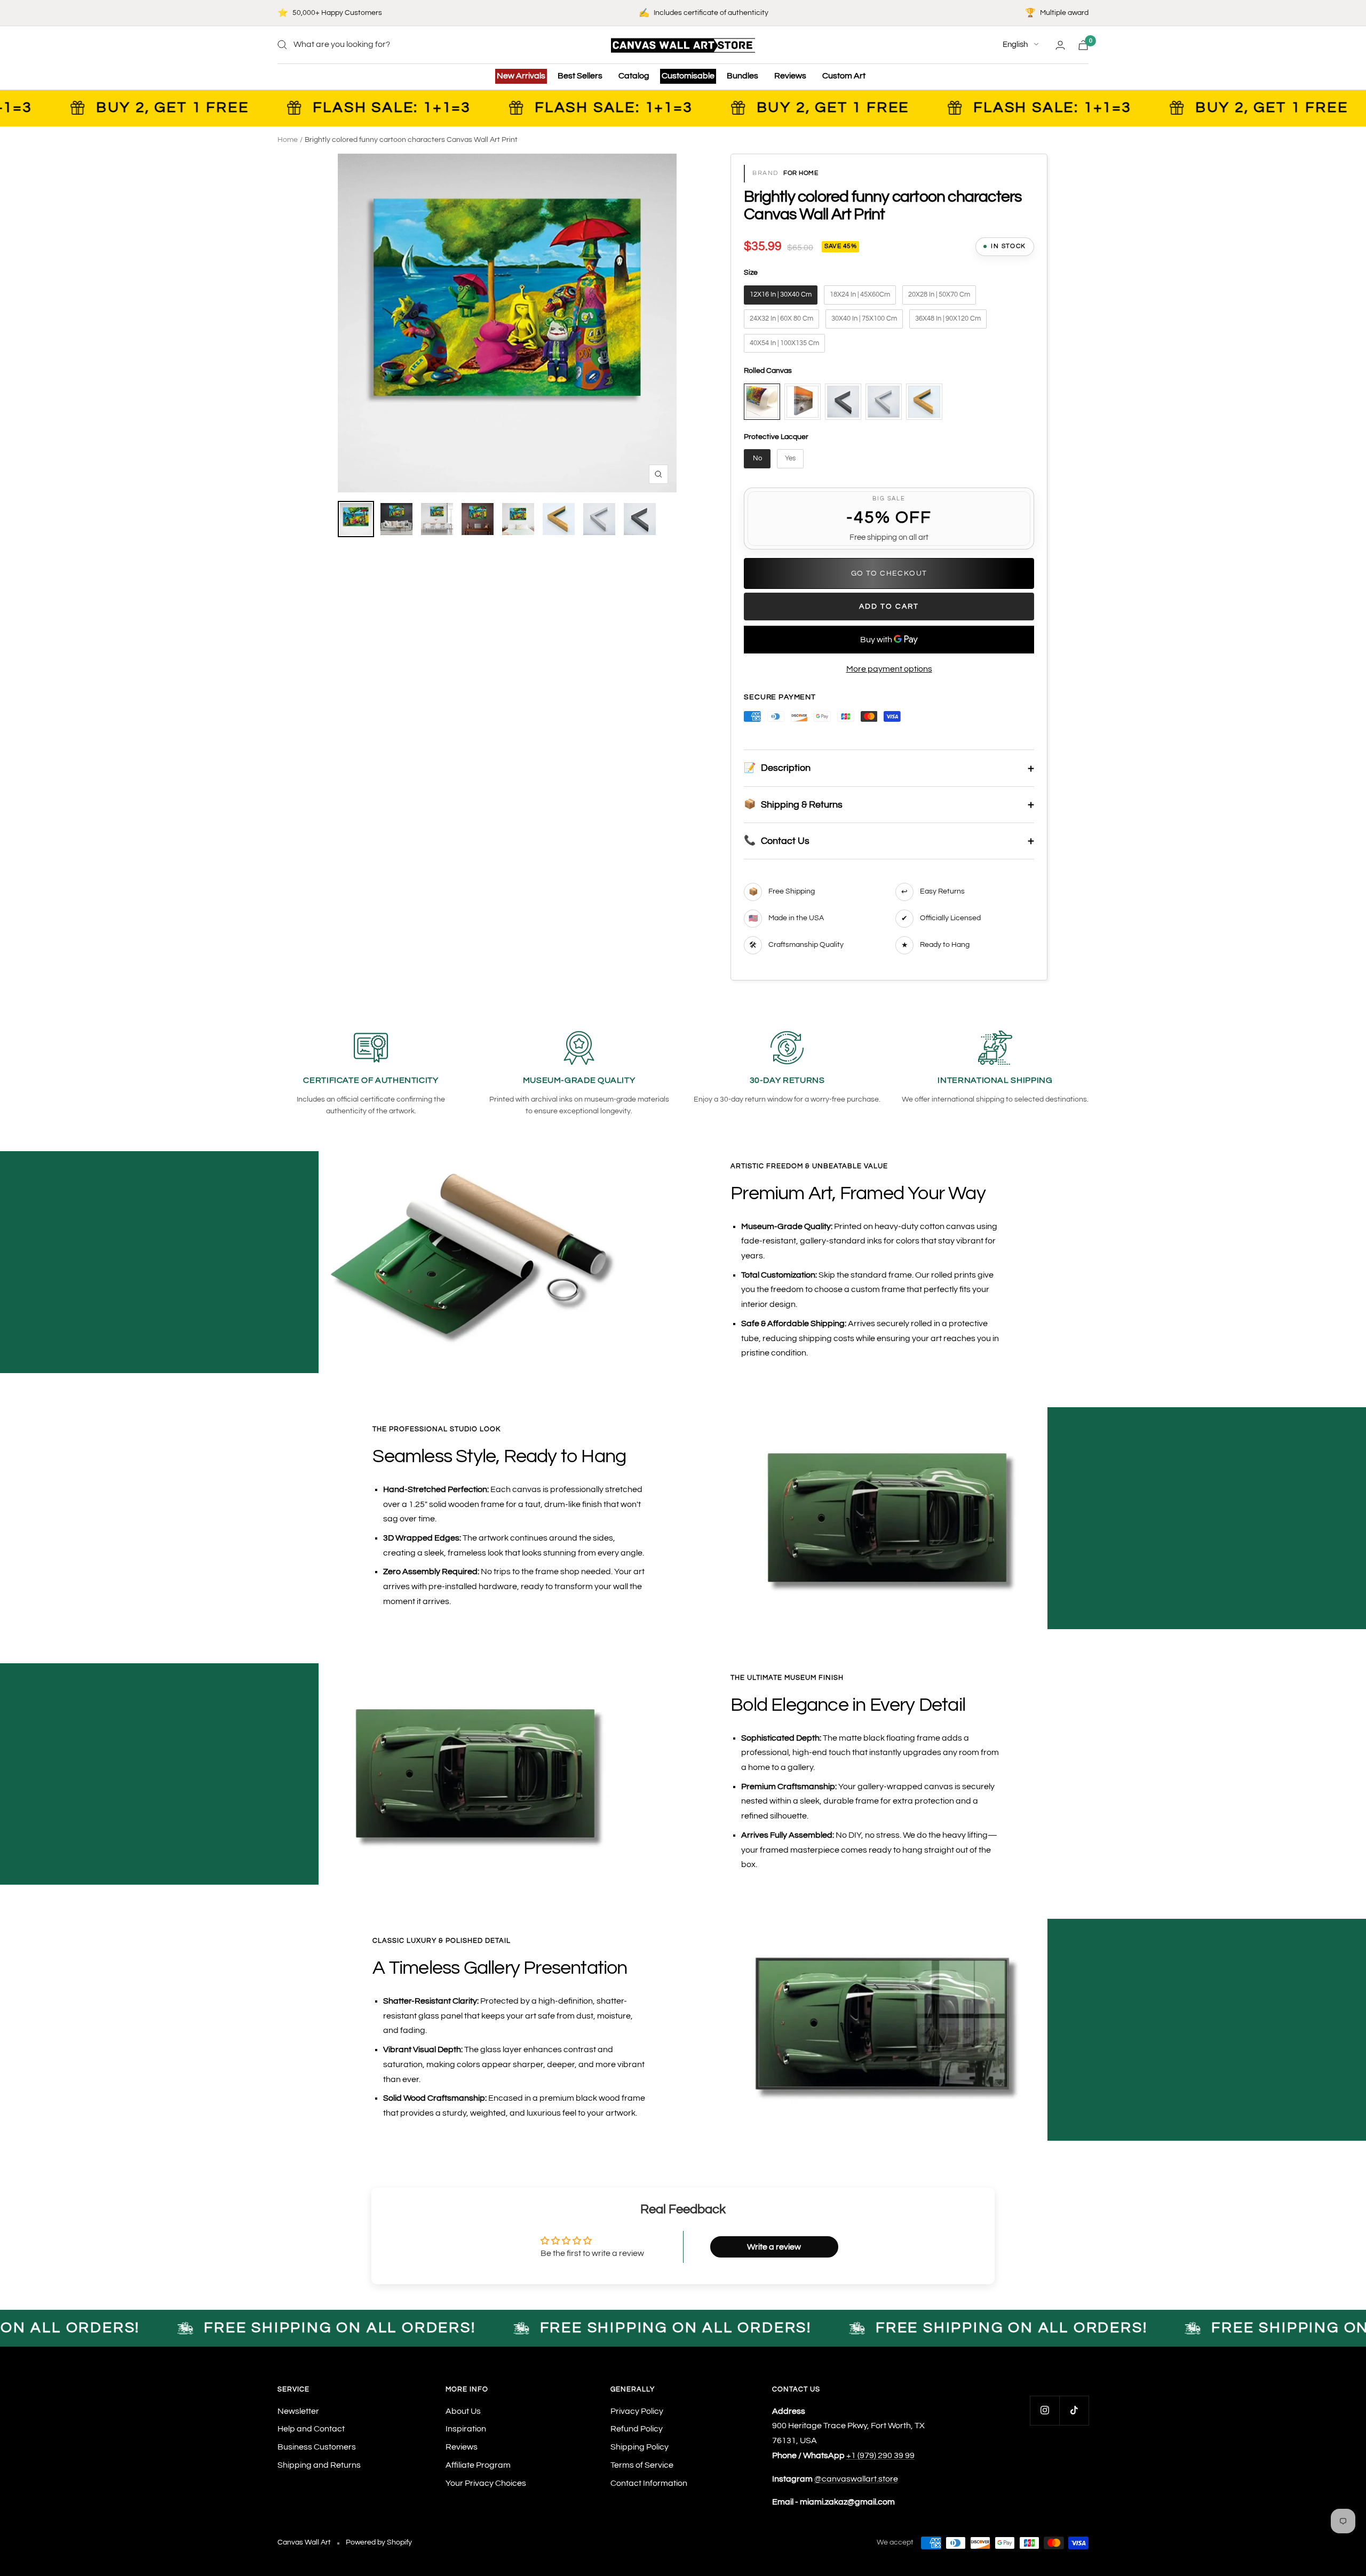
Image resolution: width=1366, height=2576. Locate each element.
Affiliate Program (478, 2465)
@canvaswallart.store (856, 2479)
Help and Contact (311, 2429)
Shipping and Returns (319, 2465)
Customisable (688, 76)
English (1015, 45)
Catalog (634, 76)
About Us (463, 2411)
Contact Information (649, 2483)
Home (288, 140)
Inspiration (466, 2429)
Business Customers (317, 2447)
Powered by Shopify (379, 2542)
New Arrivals (521, 76)
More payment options (889, 669)
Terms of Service (642, 2465)
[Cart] (1083, 45)
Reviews (790, 76)
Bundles (742, 76)
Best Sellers (580, 76)
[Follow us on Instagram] (1045, 2410)
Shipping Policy (640, 2447)
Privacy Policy (637, 2411)
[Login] (1060, 45)
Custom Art (844, 76)
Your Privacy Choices (486, 2483)
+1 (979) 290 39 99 (880, 2455)
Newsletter (298, 2411)
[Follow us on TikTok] (1074, 2410)
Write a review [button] (774, 2247)
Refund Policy (637, 2429)
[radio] (781, 295)
